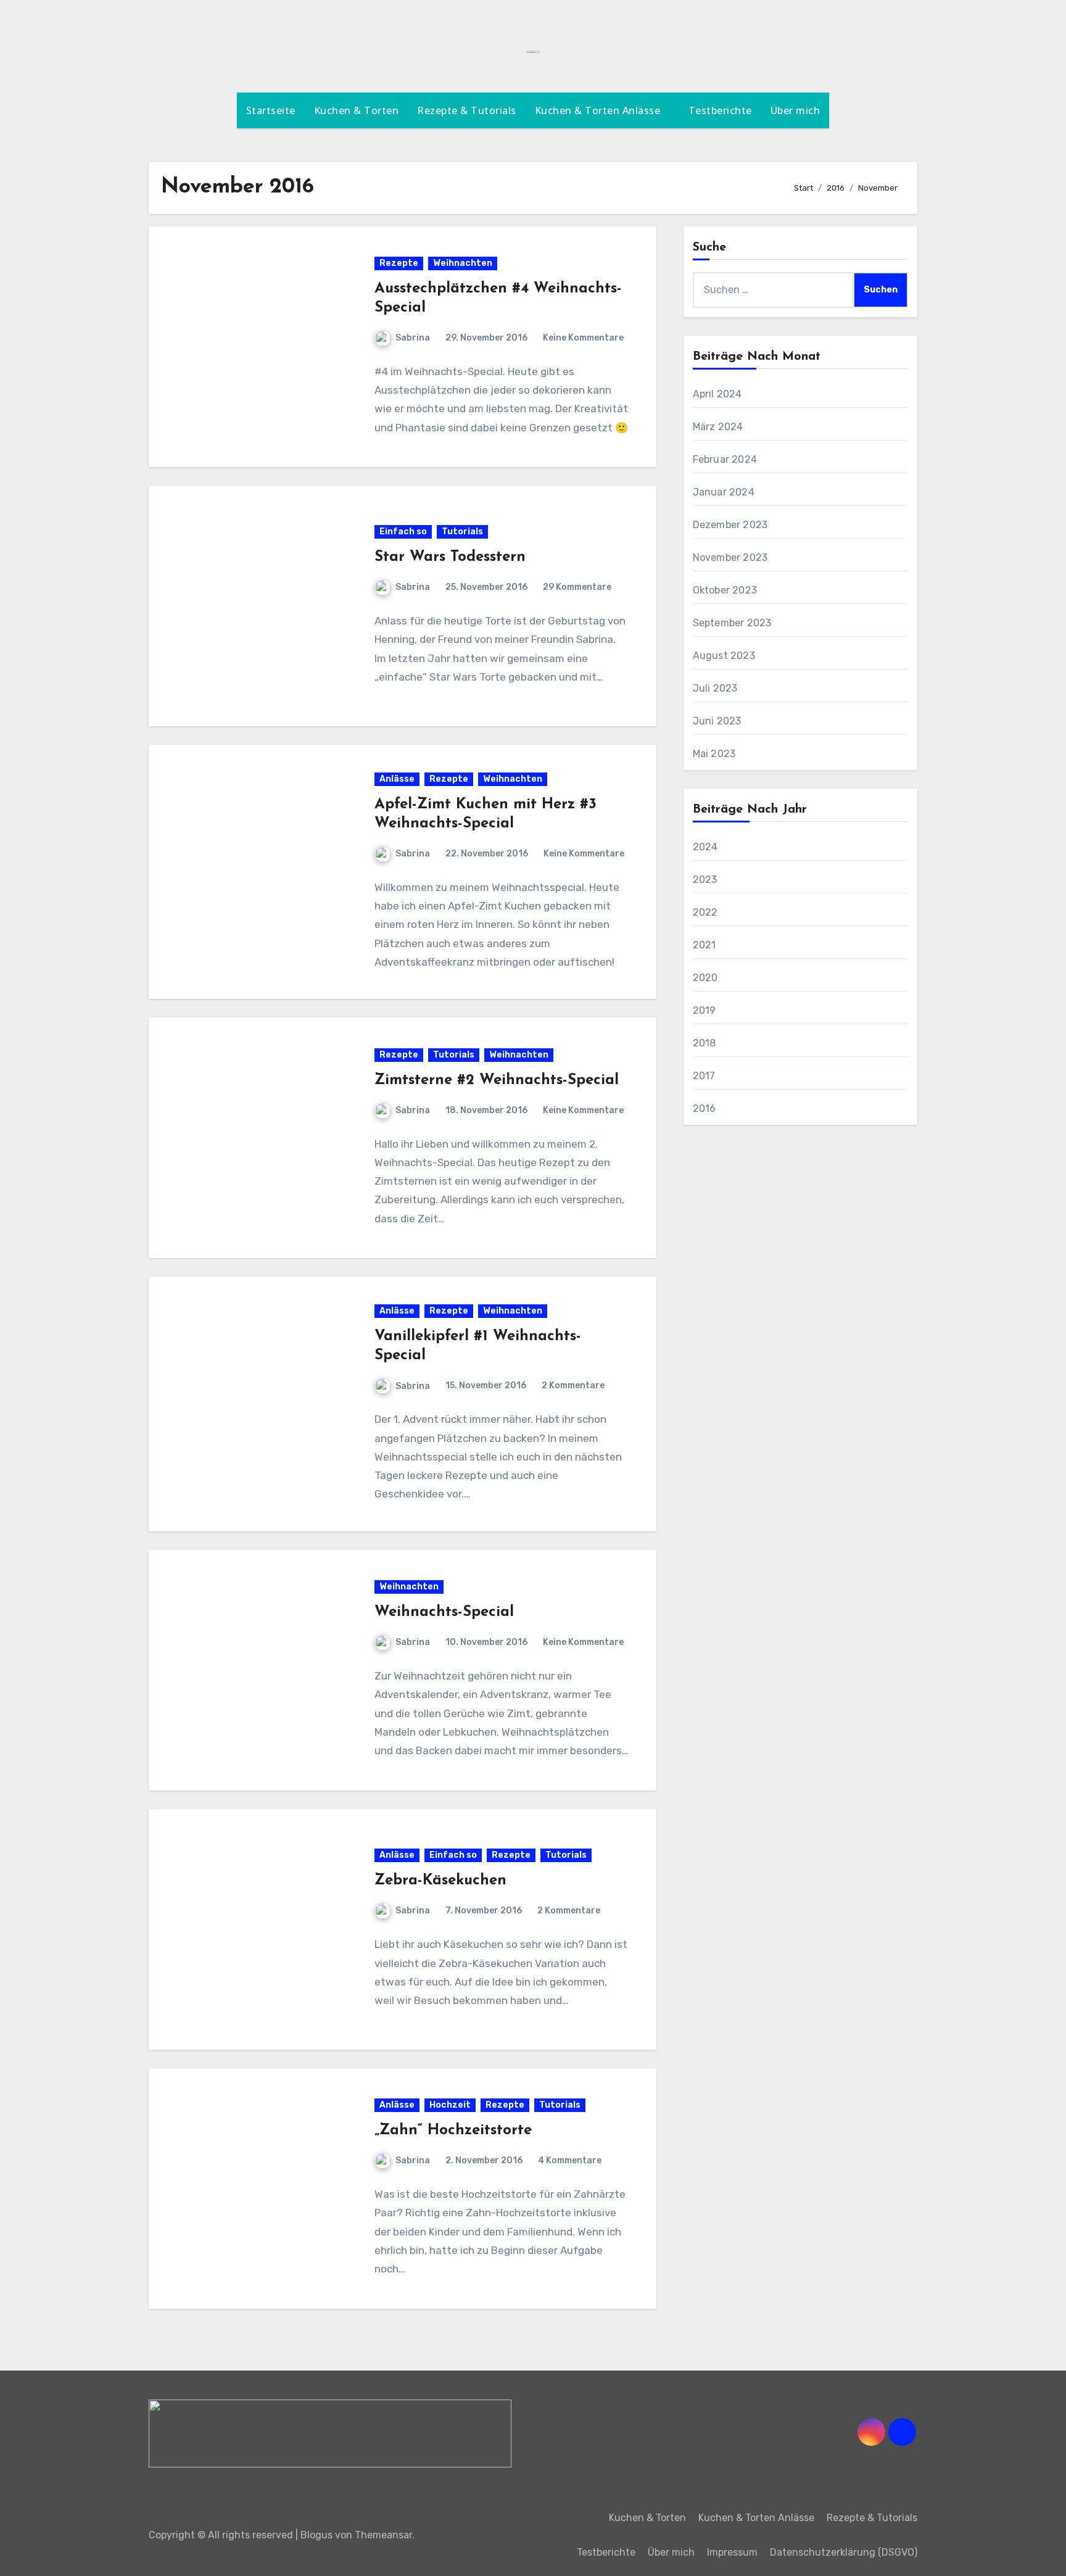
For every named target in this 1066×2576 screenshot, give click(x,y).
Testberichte (720, 110)
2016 (704, 1108)
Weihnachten (463, 263)
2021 (704, 945)
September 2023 (732, 623)
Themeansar (383, 2535)
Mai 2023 (714, 754)
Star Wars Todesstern (450, 557)
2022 (705, 912)
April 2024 (717, 394)
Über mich (795, 110)
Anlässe (397, 779)
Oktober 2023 (725, 590)
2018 (704, 1043)
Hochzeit (450, 2105)
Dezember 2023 (730, 525)
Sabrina (413, 338)
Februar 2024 (725, 459)
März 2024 (718, 427)
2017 (704, 1076)
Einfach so (403, 532)
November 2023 (730, 557)
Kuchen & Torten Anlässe (599, 110)
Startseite (271, 110)
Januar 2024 (724, 492)
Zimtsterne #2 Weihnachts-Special (497, 1080)
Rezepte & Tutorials (467, 110)
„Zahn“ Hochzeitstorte (453, 2131)
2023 (705, 880)
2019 (704, 1010)
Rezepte (399, 263)
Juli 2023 (715, 688)
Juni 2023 (717, 721)
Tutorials (462, 532)
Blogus (316, 2535)
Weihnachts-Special (444, 1612)
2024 (705, 847)
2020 (705, 978)
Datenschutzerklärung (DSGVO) (844, 2552)
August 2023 (724, 656)
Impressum (732, 2552)
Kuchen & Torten (357, 110)
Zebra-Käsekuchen (440, 1881)
